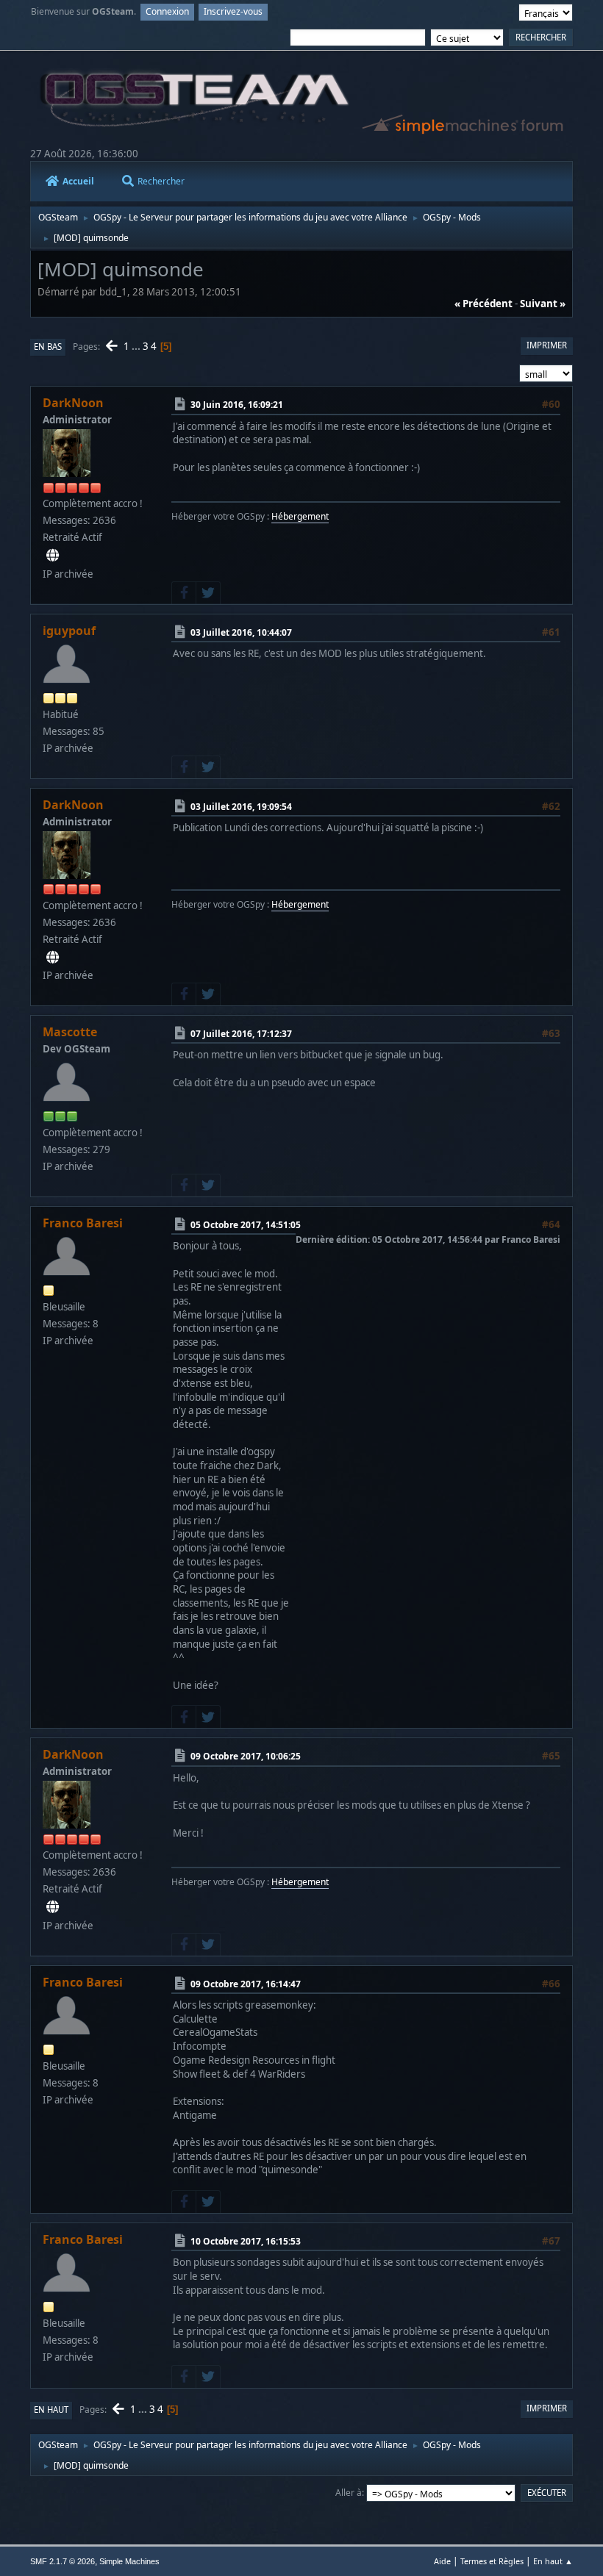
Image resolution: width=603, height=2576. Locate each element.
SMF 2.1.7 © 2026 (63, 2561)
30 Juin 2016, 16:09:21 (237, 405)
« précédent (484, 304)
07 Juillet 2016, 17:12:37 (241, 1034)
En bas (48, 347)
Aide (442, 2561)
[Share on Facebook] (184, 593)
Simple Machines (129, 2561)
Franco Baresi (83, 1223)
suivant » (543, 304)
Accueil (78, 181)
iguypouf (69, 631)
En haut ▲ (553, 2561)
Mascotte (70, 1032)
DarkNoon (73, 403)
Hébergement (300, 516)
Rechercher (161, 181)
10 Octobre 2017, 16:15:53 (246, 2241)
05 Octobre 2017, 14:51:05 (246, 1225)
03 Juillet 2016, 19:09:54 (241, 806)
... (137, 346)
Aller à (349, 2493)
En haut (51, 2410)
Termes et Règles (492, 2561)
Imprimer (547, 345)
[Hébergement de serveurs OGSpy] (53, 556)
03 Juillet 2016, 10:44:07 (241, 632)
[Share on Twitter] (208, 593)
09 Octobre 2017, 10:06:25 (246, 1756)
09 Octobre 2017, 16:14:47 (246, 1984)
